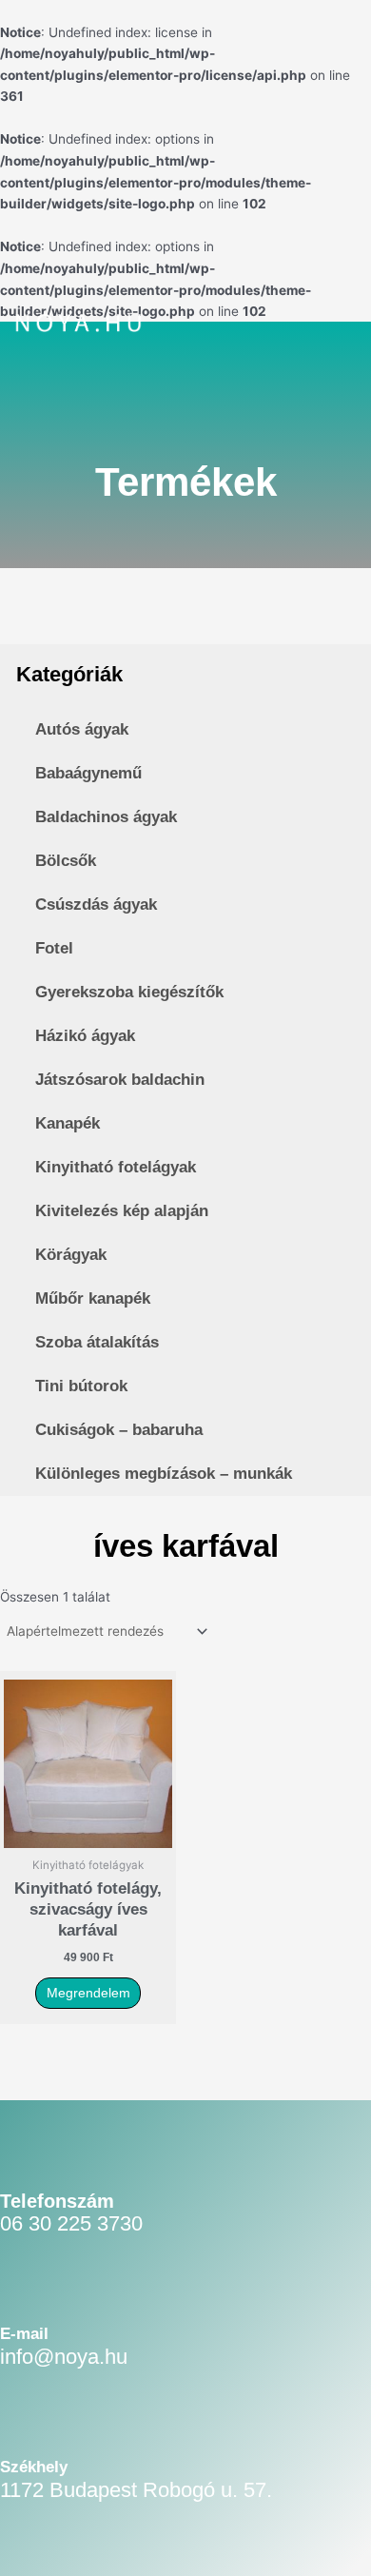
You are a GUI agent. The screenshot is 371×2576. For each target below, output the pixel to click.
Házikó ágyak (85, 1036)
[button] (312, 327)
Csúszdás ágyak (96, 905)
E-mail (24, 2334)
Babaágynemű (88, 773)
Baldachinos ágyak (106, 817)
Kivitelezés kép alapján (122, 1211)
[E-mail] (25, 2297)
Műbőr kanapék (93, 1298)
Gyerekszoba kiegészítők (129, 992)
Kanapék (68, 1123)
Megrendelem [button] (88, 1993)
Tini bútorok (81, 1386)
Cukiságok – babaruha (119, 1430)
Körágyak (71, 1255)
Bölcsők (66, 861)
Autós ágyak (82, 729)
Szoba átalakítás (97, 1342)
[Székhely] (25, 2430)
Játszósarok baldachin (120, 1080)
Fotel (54, 948)
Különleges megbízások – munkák (164, 1474)
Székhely (34, 2467)
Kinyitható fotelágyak (116, 1167)
